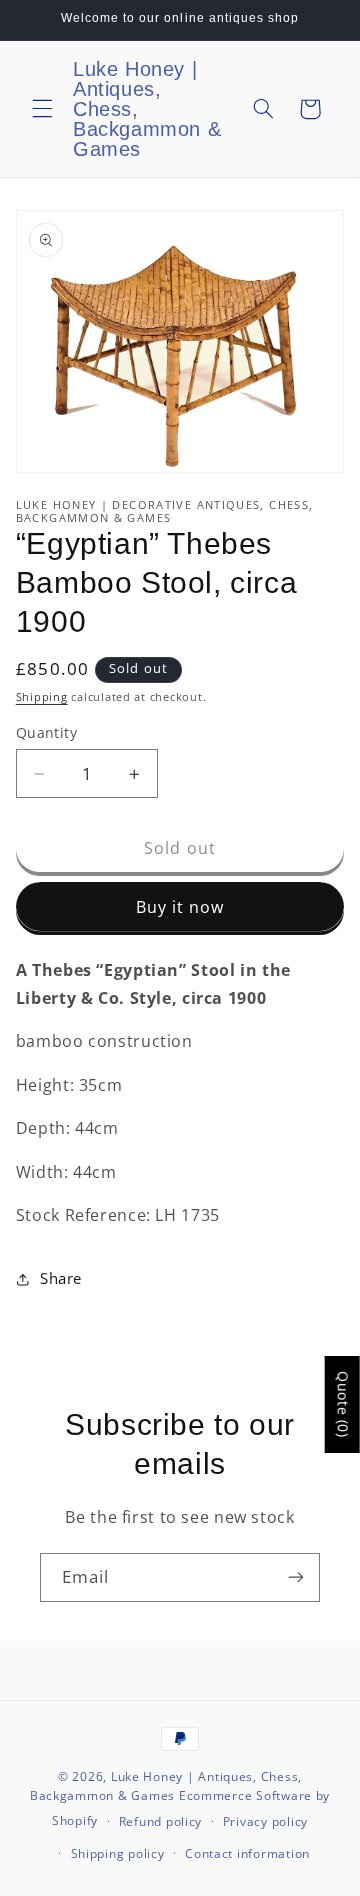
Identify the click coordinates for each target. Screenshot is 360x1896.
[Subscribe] (296, 1577)
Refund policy (161, 1821)
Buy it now (180, 907)
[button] (42, 109)
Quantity (46, 732)
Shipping (42, 697)
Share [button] (61, 1278)
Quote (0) (343, 1404)
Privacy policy (265, 1821)
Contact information (247, 1853)
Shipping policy (118, 1853)
